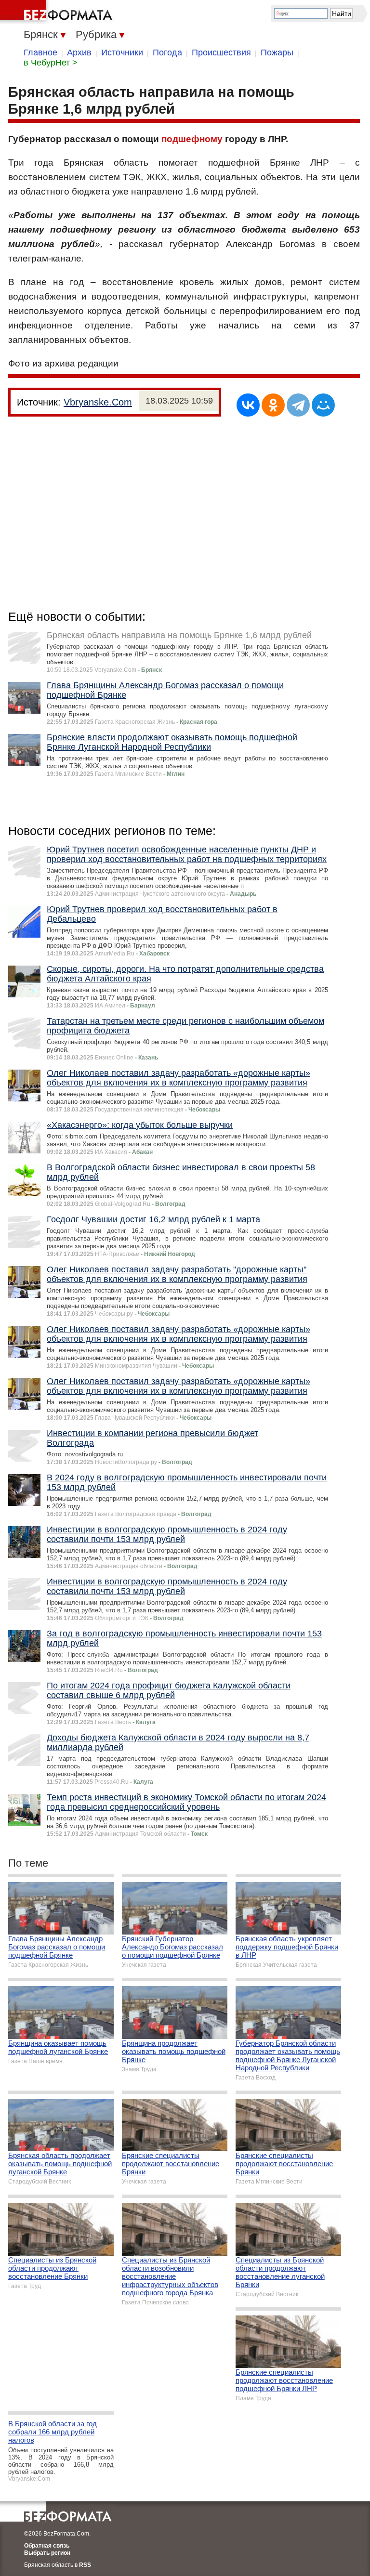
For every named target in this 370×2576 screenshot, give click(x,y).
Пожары (277, 52)
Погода (167, 52)
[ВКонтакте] (248, 405)
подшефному (192, 139)
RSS (85, 2565)
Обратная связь (47, 2546)
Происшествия (221, 52)
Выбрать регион (47, 2553)
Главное (40, 52)
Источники (122, 52)
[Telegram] (298, 405)
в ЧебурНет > (51, 63)
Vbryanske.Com (98, 402)
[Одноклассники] (273, 405)
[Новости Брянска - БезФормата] (58, 12)
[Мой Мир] (323, 405)
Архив (79, 52)
